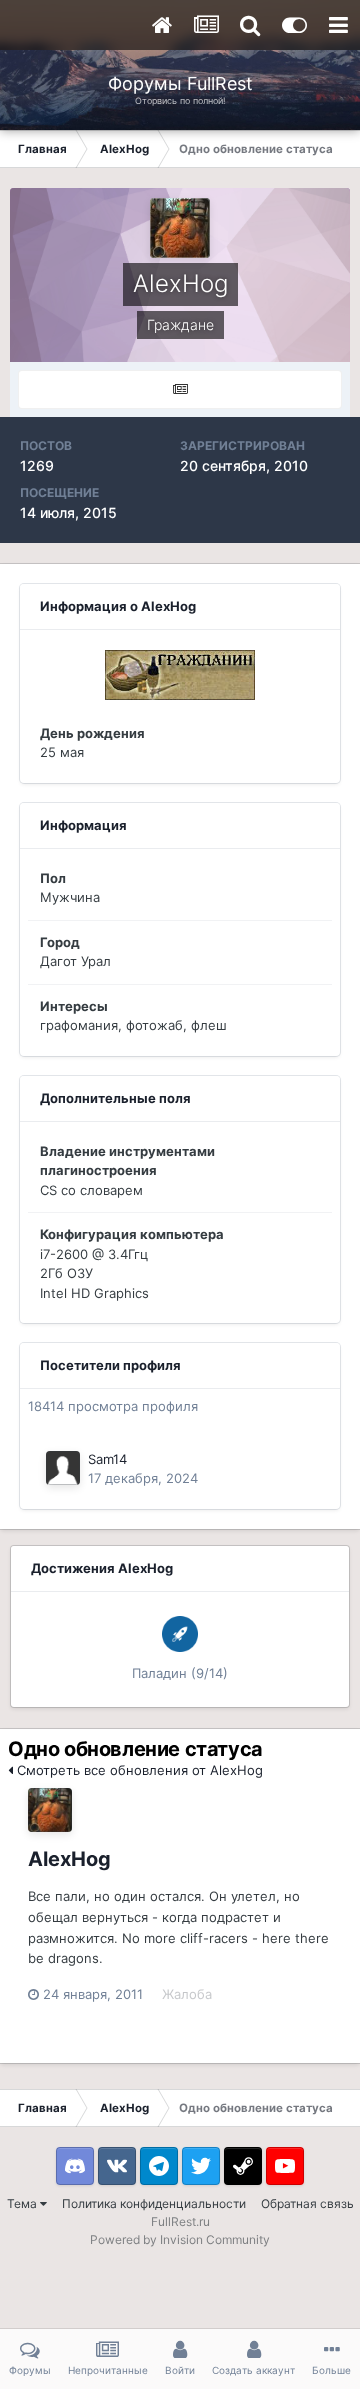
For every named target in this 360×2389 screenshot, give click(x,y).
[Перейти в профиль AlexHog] (50, 1810)
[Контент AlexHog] (180, 389)
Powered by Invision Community (180, 2239)
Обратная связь (307, 2203)
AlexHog (69, 1859)
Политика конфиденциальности (154, 2203)
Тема (23, 2203)
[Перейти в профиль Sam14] (63, 1468)
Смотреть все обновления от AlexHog (138, 1770)
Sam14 (107, 1459)
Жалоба (187, 1994)
